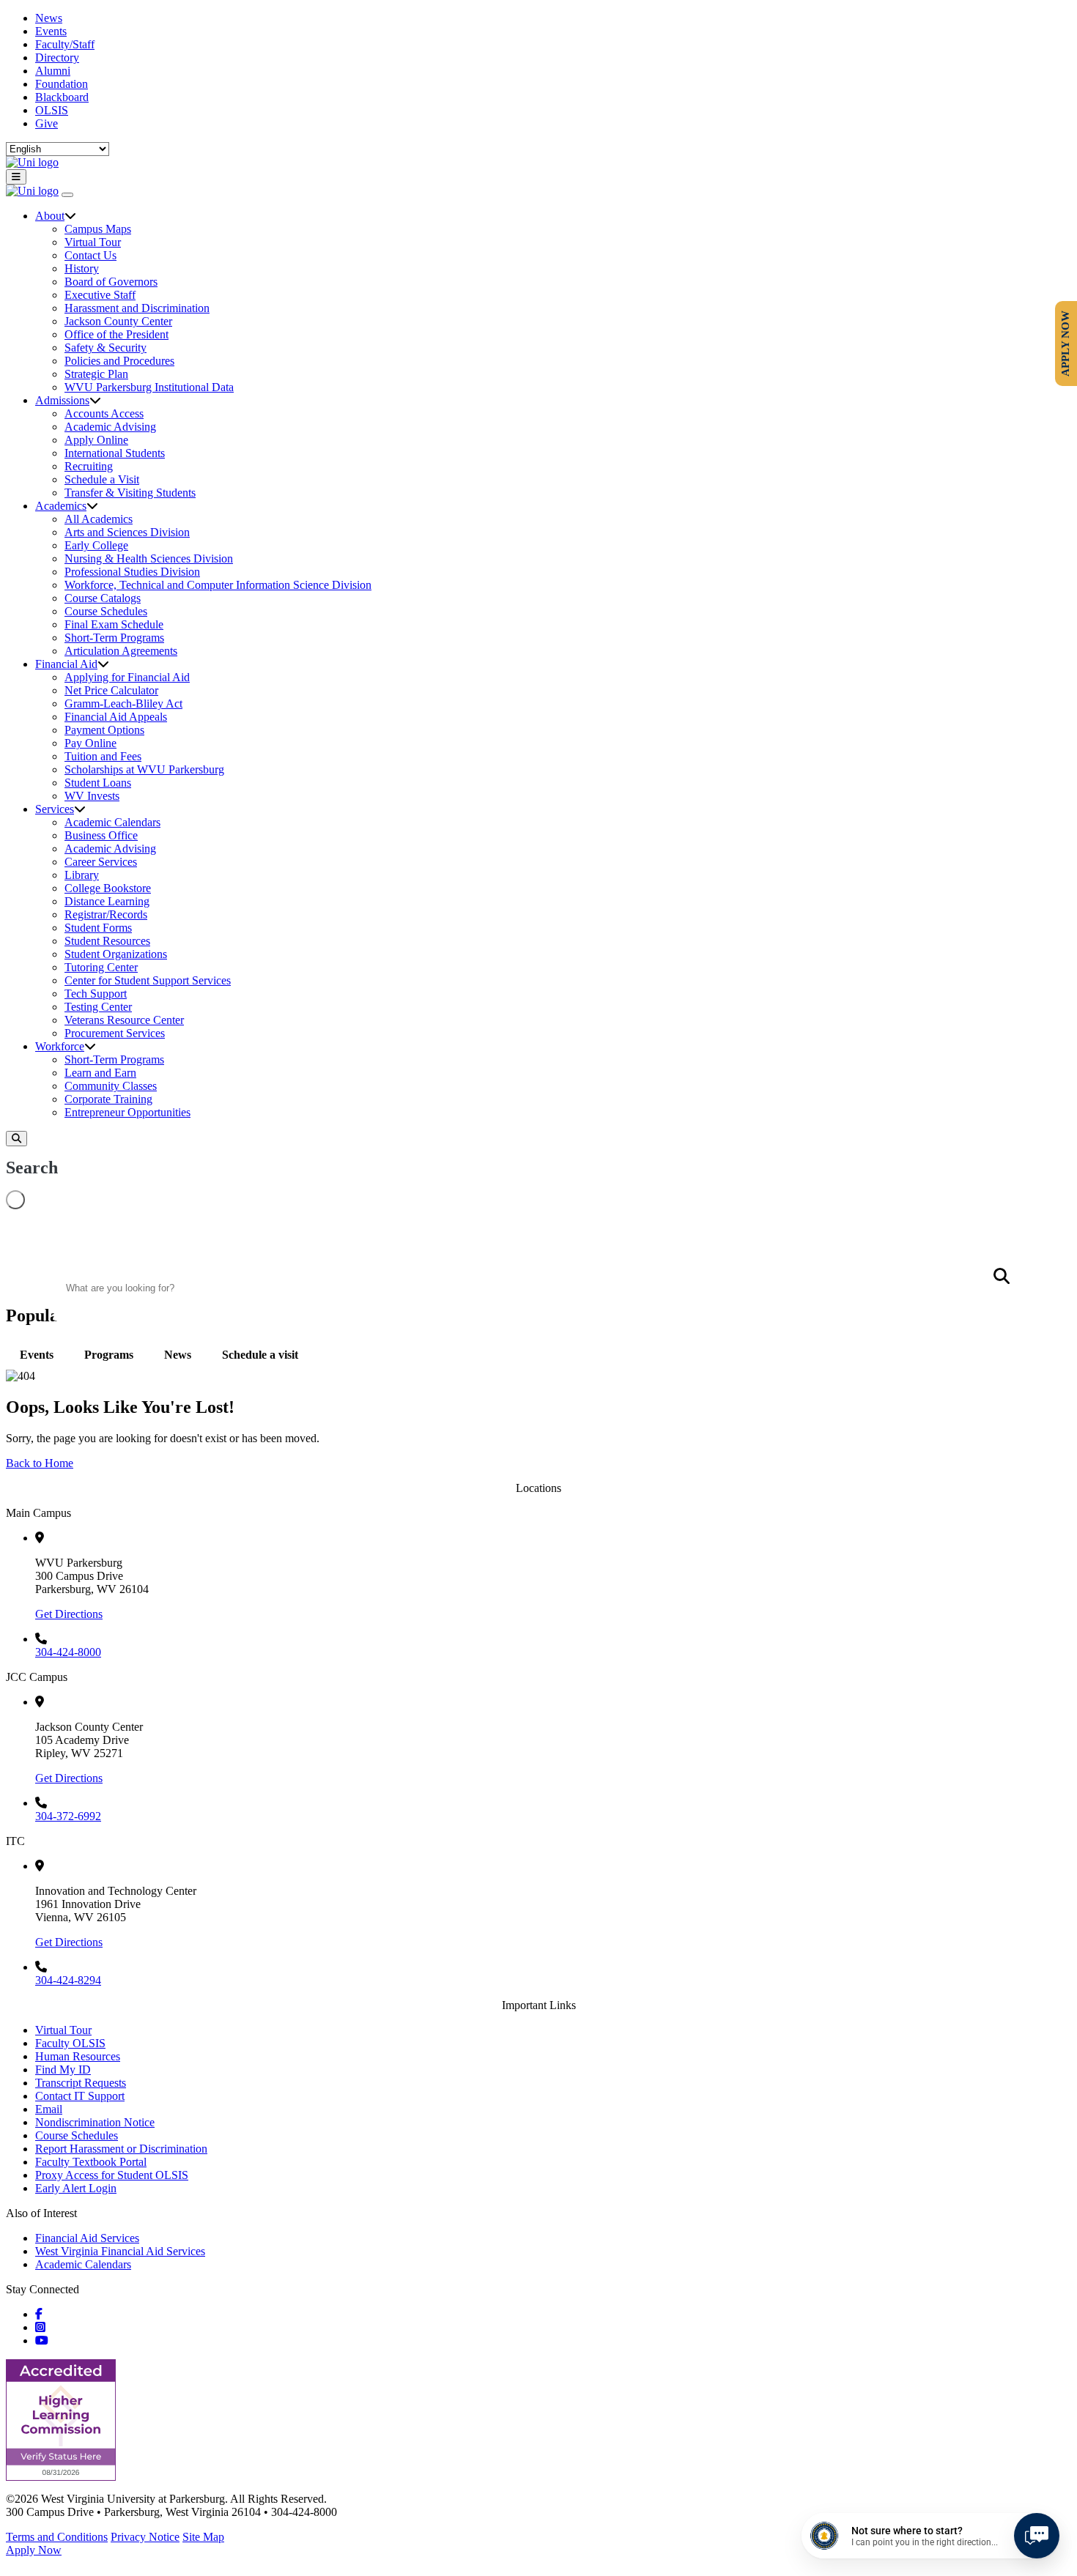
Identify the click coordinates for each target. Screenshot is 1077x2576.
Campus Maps (98, 229)
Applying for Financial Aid (127, 677)
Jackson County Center (118, 321)
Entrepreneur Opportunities (127, 1112)
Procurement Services (115, 1033)
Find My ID (63, 2070)
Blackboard (62, 97)
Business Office (101, 835)
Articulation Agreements (121, 651)
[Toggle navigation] (16, 177)
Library (82, 875)
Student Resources (107, 941)
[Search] (16, 1139)
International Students (115, 453)
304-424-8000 (68, 1652)
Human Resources (78, 2056)
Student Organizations (116, 954)
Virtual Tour (93, 242)
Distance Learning (107, 901)
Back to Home (40, 1463)
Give (47, 123)
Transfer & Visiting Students (130, 493)
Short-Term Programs (114, 638)
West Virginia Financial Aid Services (120, 2251)
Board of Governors (111, 282)
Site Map (203, 2537)
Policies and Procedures (119, 361)
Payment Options (104, 730)
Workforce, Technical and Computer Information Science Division (218, 585)
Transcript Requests (81, 2083)
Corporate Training (108, 1099)
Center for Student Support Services (148, 980)
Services (55, 809)
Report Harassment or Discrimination (121, 2149)
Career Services (101, 862)
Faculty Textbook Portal (91, 2162)
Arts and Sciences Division (127, 532)
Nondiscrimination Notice (95, 2122)
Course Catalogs (103, 598)
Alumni (53, 71)
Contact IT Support (80, 2096)
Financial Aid (66, 664)
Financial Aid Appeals (116, 717)
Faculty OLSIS (70, 2043)
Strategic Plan (96, 374)
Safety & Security (106, 348)
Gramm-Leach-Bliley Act (123, 704)
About (50, 216)
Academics (61, 506)
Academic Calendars (112, 822)
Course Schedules (106, 611)
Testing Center (98, 1007)
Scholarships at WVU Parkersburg (144, 769)
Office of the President (116, 334)
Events (51, 31)
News (49, 18)
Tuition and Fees (103, 756)
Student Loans (98, 783)
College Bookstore (108, 888)
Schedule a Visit (102, 479)
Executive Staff (100, 295)
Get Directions (69, 1614)
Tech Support (96, 994)
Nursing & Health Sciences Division (149, 558)
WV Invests (92, 796)
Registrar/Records (106, 914)
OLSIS (52, 110)
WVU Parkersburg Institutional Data (149, 387)
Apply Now (34, 2550)
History (82, 268)
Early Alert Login (76, 2188)
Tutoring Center (101, 967)
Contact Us (90, 255)
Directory (57, 57)
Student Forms (98, 928)
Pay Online (90, 743)
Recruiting (89, 466)
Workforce (60, 1046)
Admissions (62, 400)
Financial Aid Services (87, 2238)
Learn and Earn (100, 1073)
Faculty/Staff (65, 44)
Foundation (62, 84)
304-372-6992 (68, 1816)
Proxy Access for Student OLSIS (112, 2175)
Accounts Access (104, 413)
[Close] (67, 195)
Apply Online (96, 440)
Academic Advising (110, 427)
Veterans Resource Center (124, 1020)
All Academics (99, 519)
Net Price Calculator (111, 690)
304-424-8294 (68, 1980)
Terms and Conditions (57, 2537)
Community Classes (111, 1086)
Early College (96, 545)
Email (49, 2109)
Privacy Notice (145, 2537)
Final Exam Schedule (114, 624)
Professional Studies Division (132, 572)
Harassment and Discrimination (137, 308)
